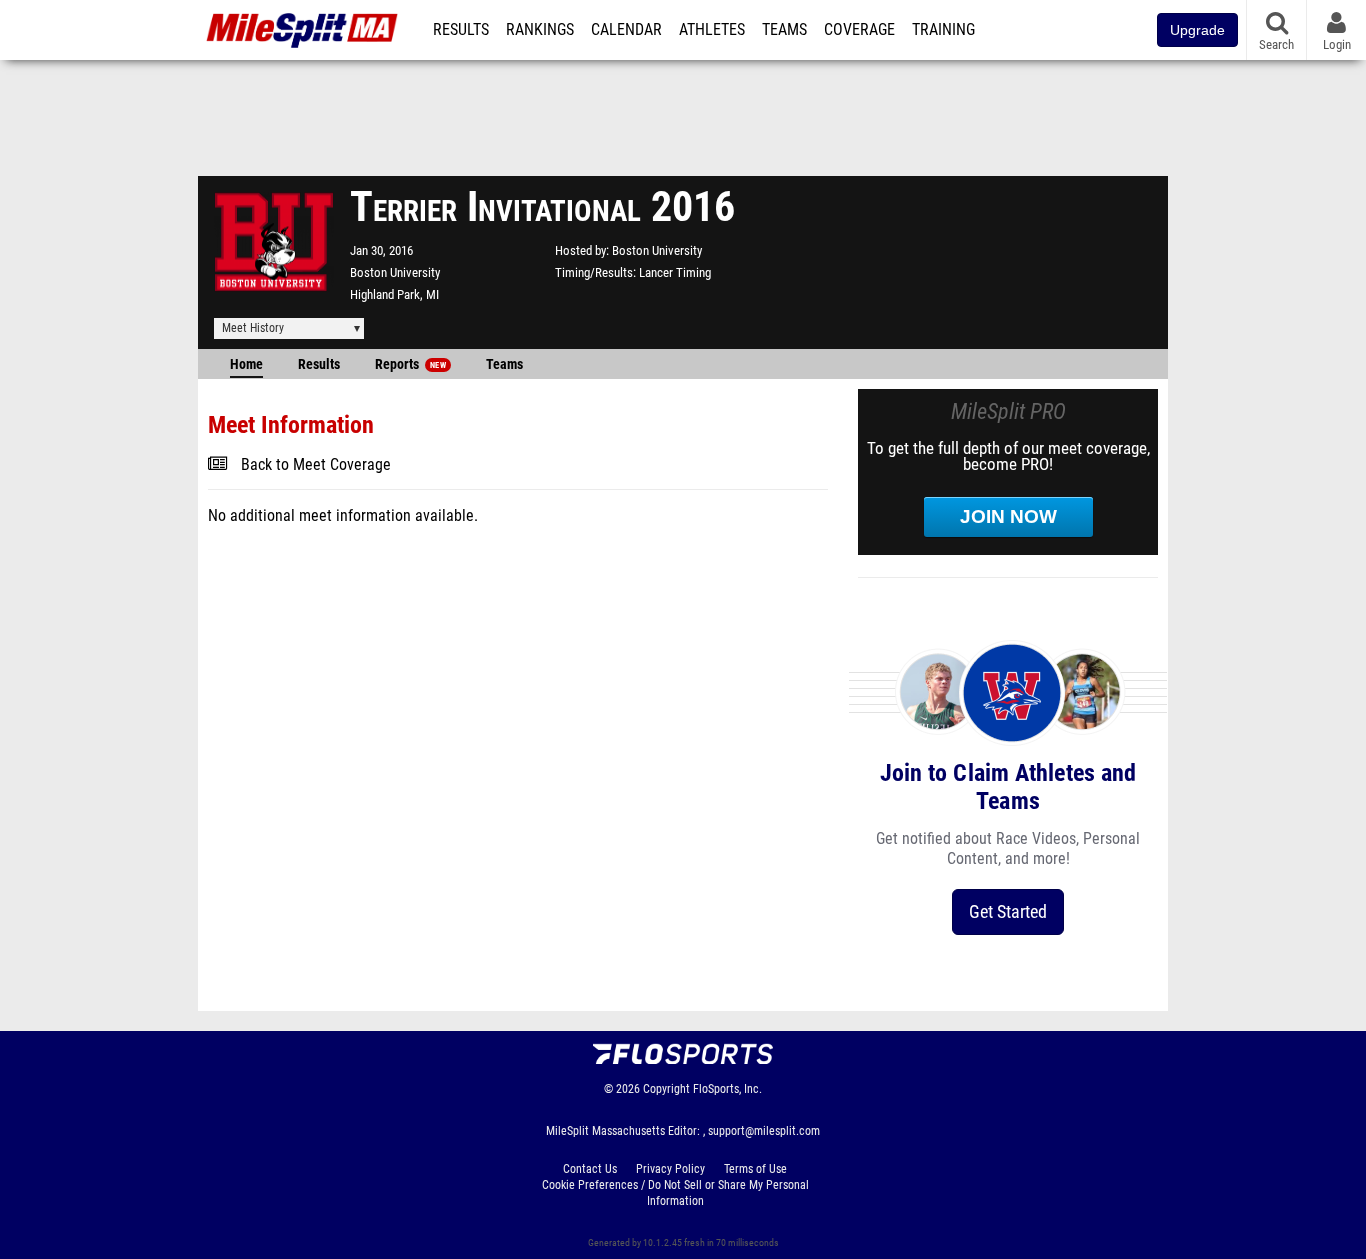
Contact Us (590, 1169)
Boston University (395, 272)
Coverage (859, 30)
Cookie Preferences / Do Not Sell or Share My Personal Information (675, 1193)
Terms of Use (755, 1169)
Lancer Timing (675, 272)
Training (943, 30)
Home (246, 364)
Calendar (626, 30)
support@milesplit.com (764, 1131)
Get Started (1008, 911)
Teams (784, 30)
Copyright (666, 1089)
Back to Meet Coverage (316, 465)
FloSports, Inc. (727, 1089)
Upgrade (1197, 30)
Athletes (712, 30)
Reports (410, 364)
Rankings (540, 30)
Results (461, 30)
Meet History (253, 328)
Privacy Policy (670, 1169)
